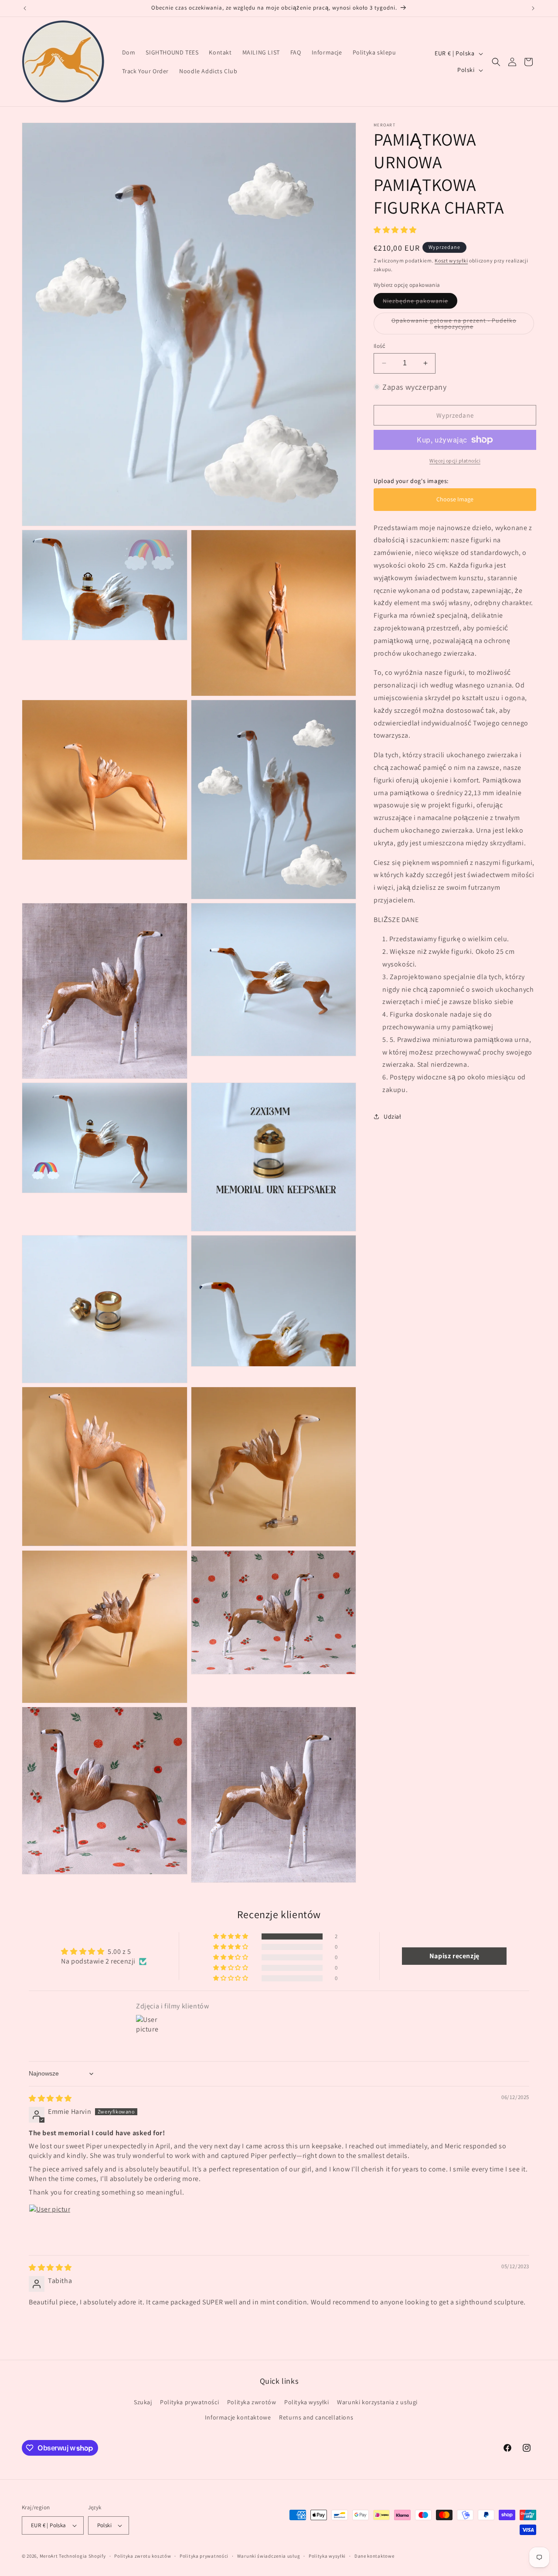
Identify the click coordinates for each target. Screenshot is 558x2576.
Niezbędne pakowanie (420, 303)
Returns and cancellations (316, 2417)
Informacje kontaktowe (238, 2417)
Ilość (379, 346)
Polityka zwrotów (252, 2402)
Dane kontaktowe (374, 2556)
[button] (496, 62)
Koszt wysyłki (451, 260)
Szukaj (143, 2402)
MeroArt (49, 2556)
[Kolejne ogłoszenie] (533, 8)
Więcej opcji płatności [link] (455, 461)
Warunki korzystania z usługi (377, 2402)
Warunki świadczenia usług (269, 2556)
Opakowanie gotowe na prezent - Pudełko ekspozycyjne (454, 325)
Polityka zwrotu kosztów (143, 2556)
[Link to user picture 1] (50, 2225)
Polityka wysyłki (307, 2402)
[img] (50, 2098)
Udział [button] (393, 1116)
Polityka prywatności (189, 2402)
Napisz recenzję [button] (454, 1956)
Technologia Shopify (82, 2556)
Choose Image (455, 499)
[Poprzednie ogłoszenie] (25, 8)
